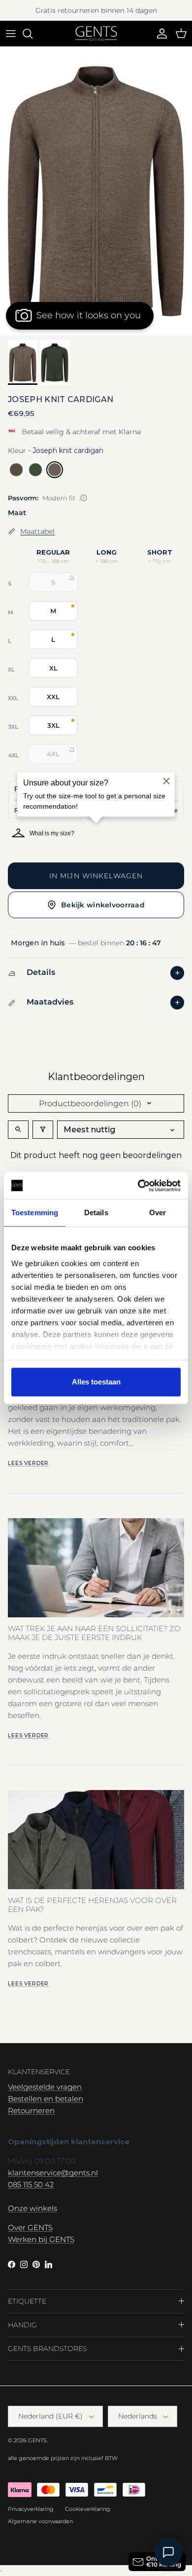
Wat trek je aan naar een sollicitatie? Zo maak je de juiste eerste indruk (94, 1633)
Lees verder (28, 1463)
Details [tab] (96, 1213)
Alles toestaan (96, 1382)
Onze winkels (32, 2208)
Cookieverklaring (88, 2509)
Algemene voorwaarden (40, 2521)
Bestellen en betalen (46, 2099)
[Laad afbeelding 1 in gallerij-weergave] (96, 191)
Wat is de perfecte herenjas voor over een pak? (92, 1905)
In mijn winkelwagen (96, 876)
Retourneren (31, 2110)
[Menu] (11, 34)
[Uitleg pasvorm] (84, 498)
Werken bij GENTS (41, 2239)
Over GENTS (30, 2227)
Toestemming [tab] (35, 1213)
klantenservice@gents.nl (53, 2173)
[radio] (16, 470)
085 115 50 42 (31, 2184)
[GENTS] (96, 34)
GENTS (37, 2440)
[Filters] (43, 1130)
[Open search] (18, 1130)
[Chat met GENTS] (168, 2552)
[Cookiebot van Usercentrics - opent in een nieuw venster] (138, 1186)
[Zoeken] (32, 34)
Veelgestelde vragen (45, 2087)
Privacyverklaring (31, 2509)
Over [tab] (158, 1213)
